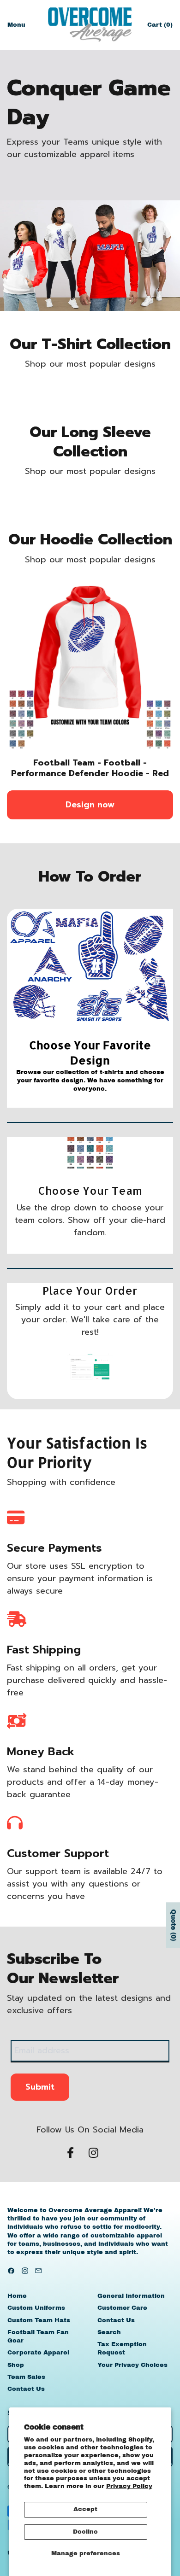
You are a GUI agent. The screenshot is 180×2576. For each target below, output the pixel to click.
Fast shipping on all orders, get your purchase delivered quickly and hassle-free (87, 1680)
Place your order (90, 1290)
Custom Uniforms (36, 2308)
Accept (85, 2509)
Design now (90, 805)
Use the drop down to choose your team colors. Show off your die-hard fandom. (90, 1220)
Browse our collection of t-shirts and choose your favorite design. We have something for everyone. (90, 1081)
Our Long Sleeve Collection (90, 442)
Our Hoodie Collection (90, 540)
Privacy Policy (129, 2486)
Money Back (41, 1752)
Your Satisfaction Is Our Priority (77, 1452)
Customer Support (58, 1853)
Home (17, 2296)
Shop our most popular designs (90, 364)
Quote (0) (173, 1925)
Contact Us (26, 2389)
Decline (85, 2532)
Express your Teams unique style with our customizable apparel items (84, 148)
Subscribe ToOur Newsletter (63, 1969)
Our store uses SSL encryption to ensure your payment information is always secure (80, 1579)
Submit (40, 2087)
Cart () (160, 27)
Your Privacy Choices (132, 2365)
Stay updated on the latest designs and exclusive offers (89, 2004)
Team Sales (26, 2377)
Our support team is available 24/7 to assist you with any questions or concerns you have (85, 1884)
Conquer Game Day (89, 103)
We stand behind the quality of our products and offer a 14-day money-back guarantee (83, 1782)
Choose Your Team (90, 1190)
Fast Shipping (44, 1650)
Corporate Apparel (38, 2353)
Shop (16, 2365)
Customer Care (122, 2308)
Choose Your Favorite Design (90, 1053)
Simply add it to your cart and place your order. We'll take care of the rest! (90, 1320)
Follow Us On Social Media (90, 2130)
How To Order (90, 877)
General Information (131, 2296)
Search (109, 2332)
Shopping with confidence (61, 1482)
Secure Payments (54, 1548)
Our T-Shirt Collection (90, 345)
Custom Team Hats (39, 2320)
